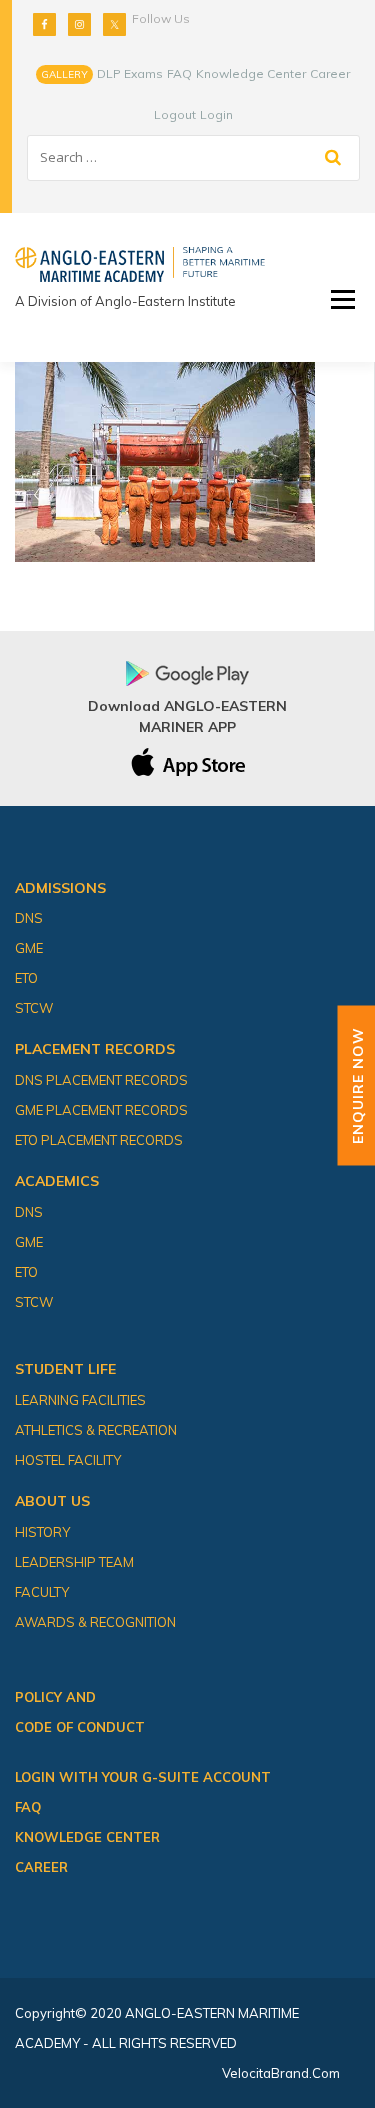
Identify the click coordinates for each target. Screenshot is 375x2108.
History (42, 1532)
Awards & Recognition (95, 1622)
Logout (175, 114)
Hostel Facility (68, 1460)
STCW (34, 1008)
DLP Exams (130, 73)
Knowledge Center (251, 73)
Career (330, 73)
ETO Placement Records (99, 1140)
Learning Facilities (80, 1400)
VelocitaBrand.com (281, 2073)
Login (216, 114)
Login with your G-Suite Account (143, 1777)
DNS (29, 918)
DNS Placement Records (101, 1080)
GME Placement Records (101, 1110)
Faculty (42, 1592)
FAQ (179, 73)
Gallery (64, 74)
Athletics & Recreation (96, 1430)
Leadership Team (74, 1562)
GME (29, 948)
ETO (26, 978)
